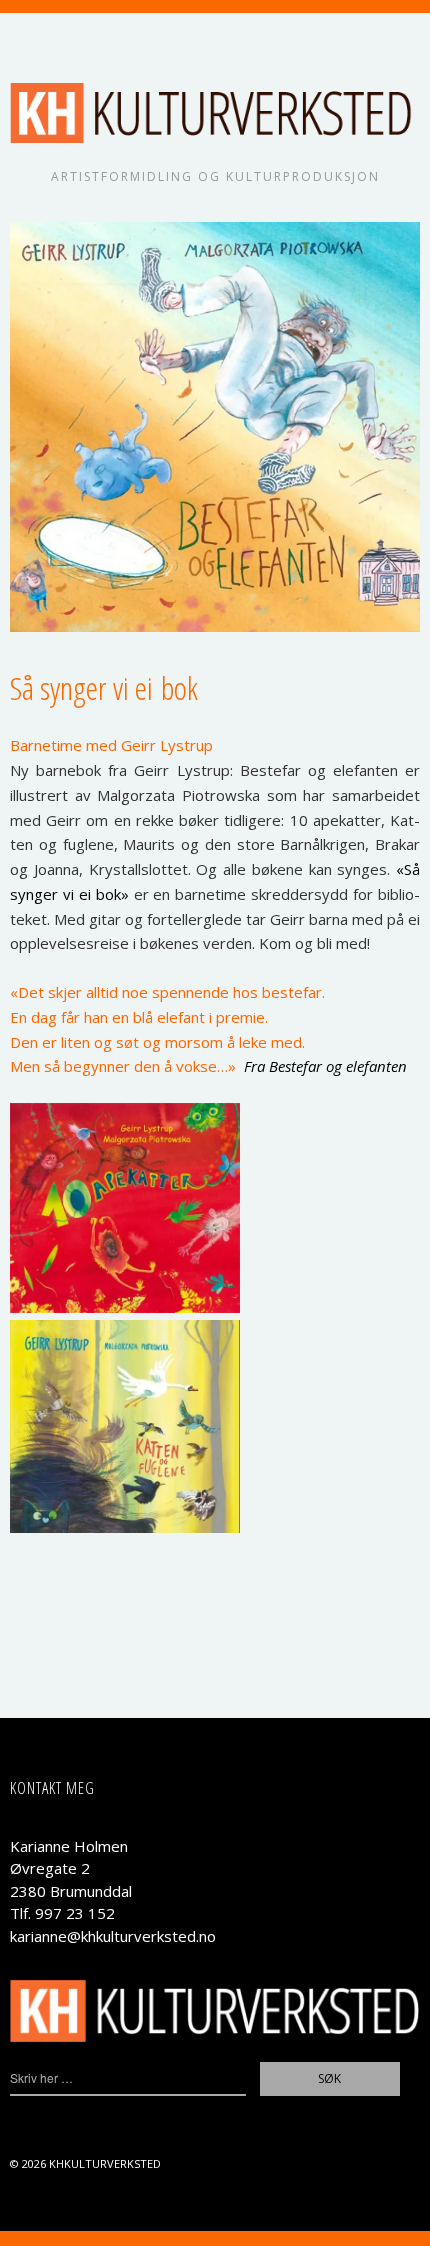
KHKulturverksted (105, 2163)
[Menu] (35, 38)
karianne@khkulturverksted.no (113, 1936)
